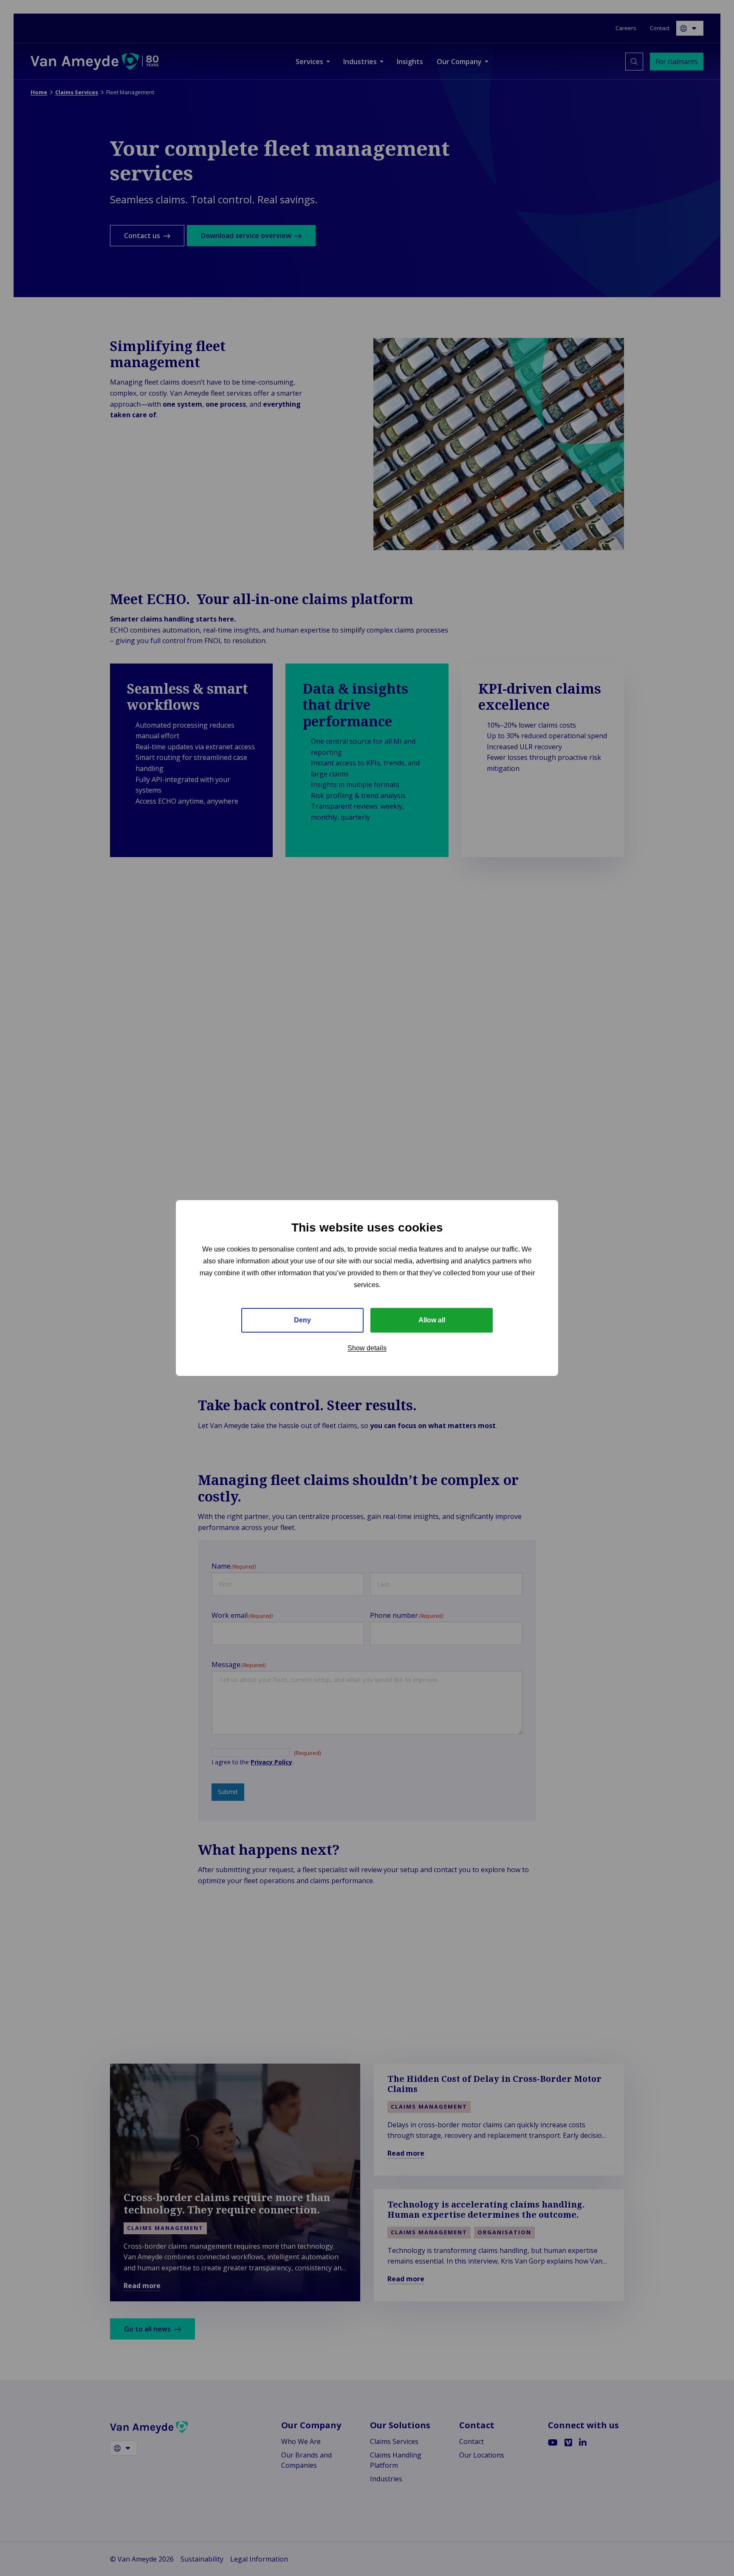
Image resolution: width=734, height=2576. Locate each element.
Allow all (432, 1320)
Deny (302, 1320)
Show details (367, 1348)
